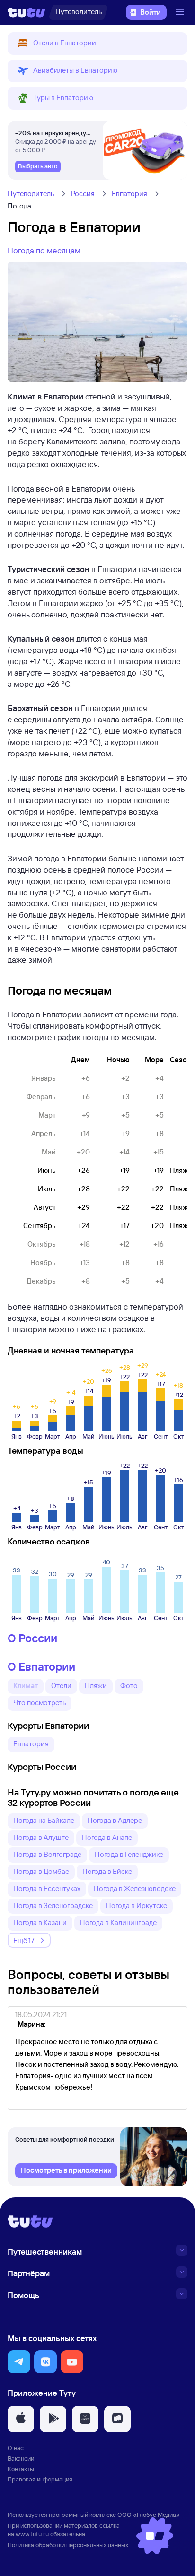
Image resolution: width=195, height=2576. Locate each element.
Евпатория (129, 194)
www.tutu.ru (32, 2534)
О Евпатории (41, 1666)
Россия (83, 194)
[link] (38, 166)
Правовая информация (40, 2479)
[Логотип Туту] (27, 12)
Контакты (21, 2469)
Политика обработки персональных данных (68, 2545)
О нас (16, 2448)
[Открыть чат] (155, 2536)
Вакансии (21, 2458)
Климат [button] (26, 1686)
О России (32, 1638)
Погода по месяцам (44, 250)
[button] (97, 43)
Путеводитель (31, 194)
